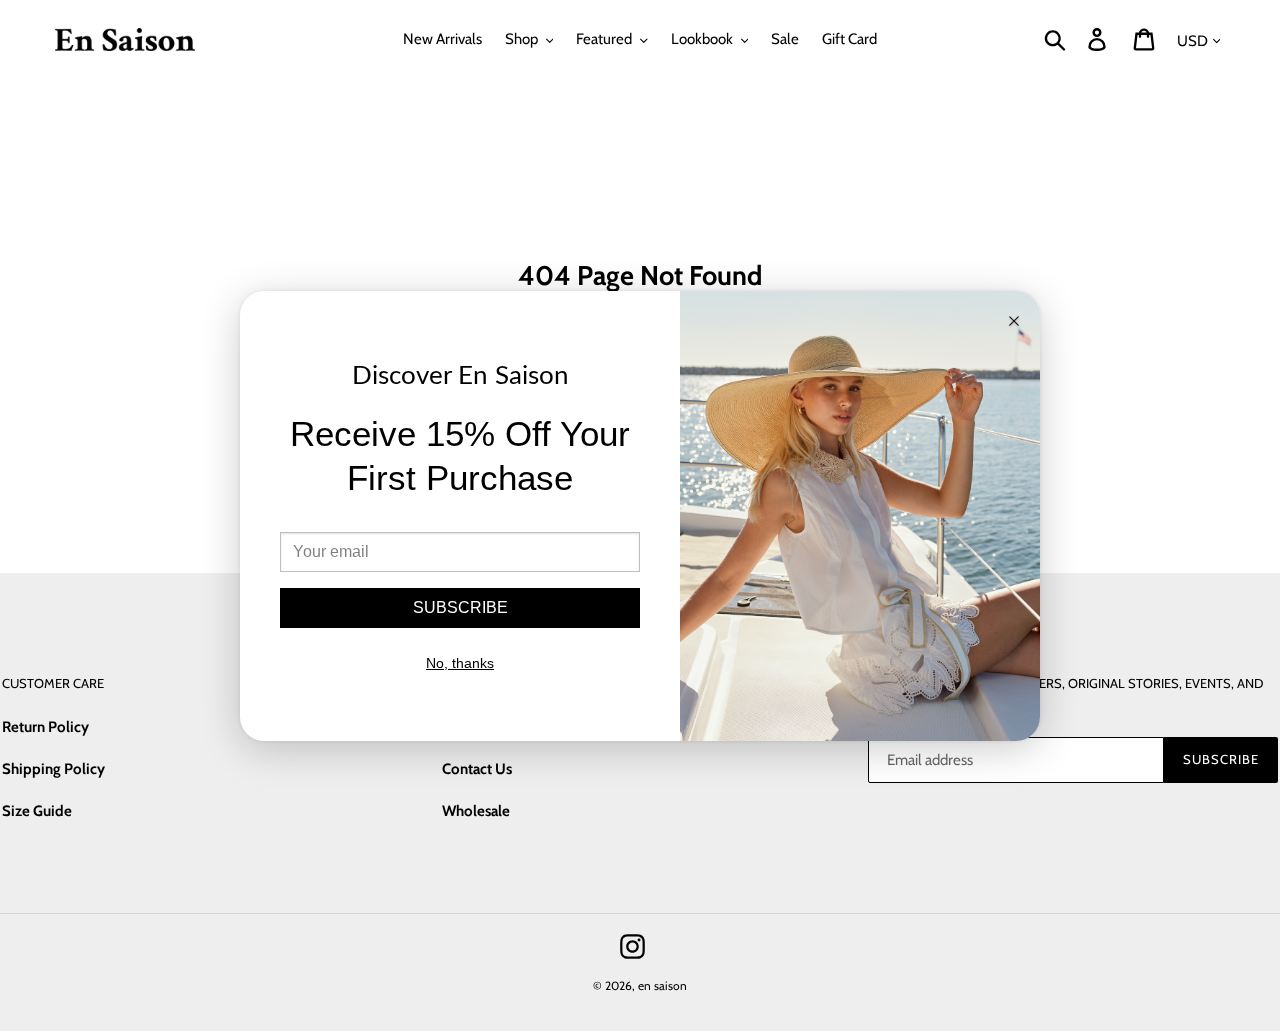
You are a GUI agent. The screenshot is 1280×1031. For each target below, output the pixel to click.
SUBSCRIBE (460, 607)
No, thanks (460, 663)
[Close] (1014, 322)
